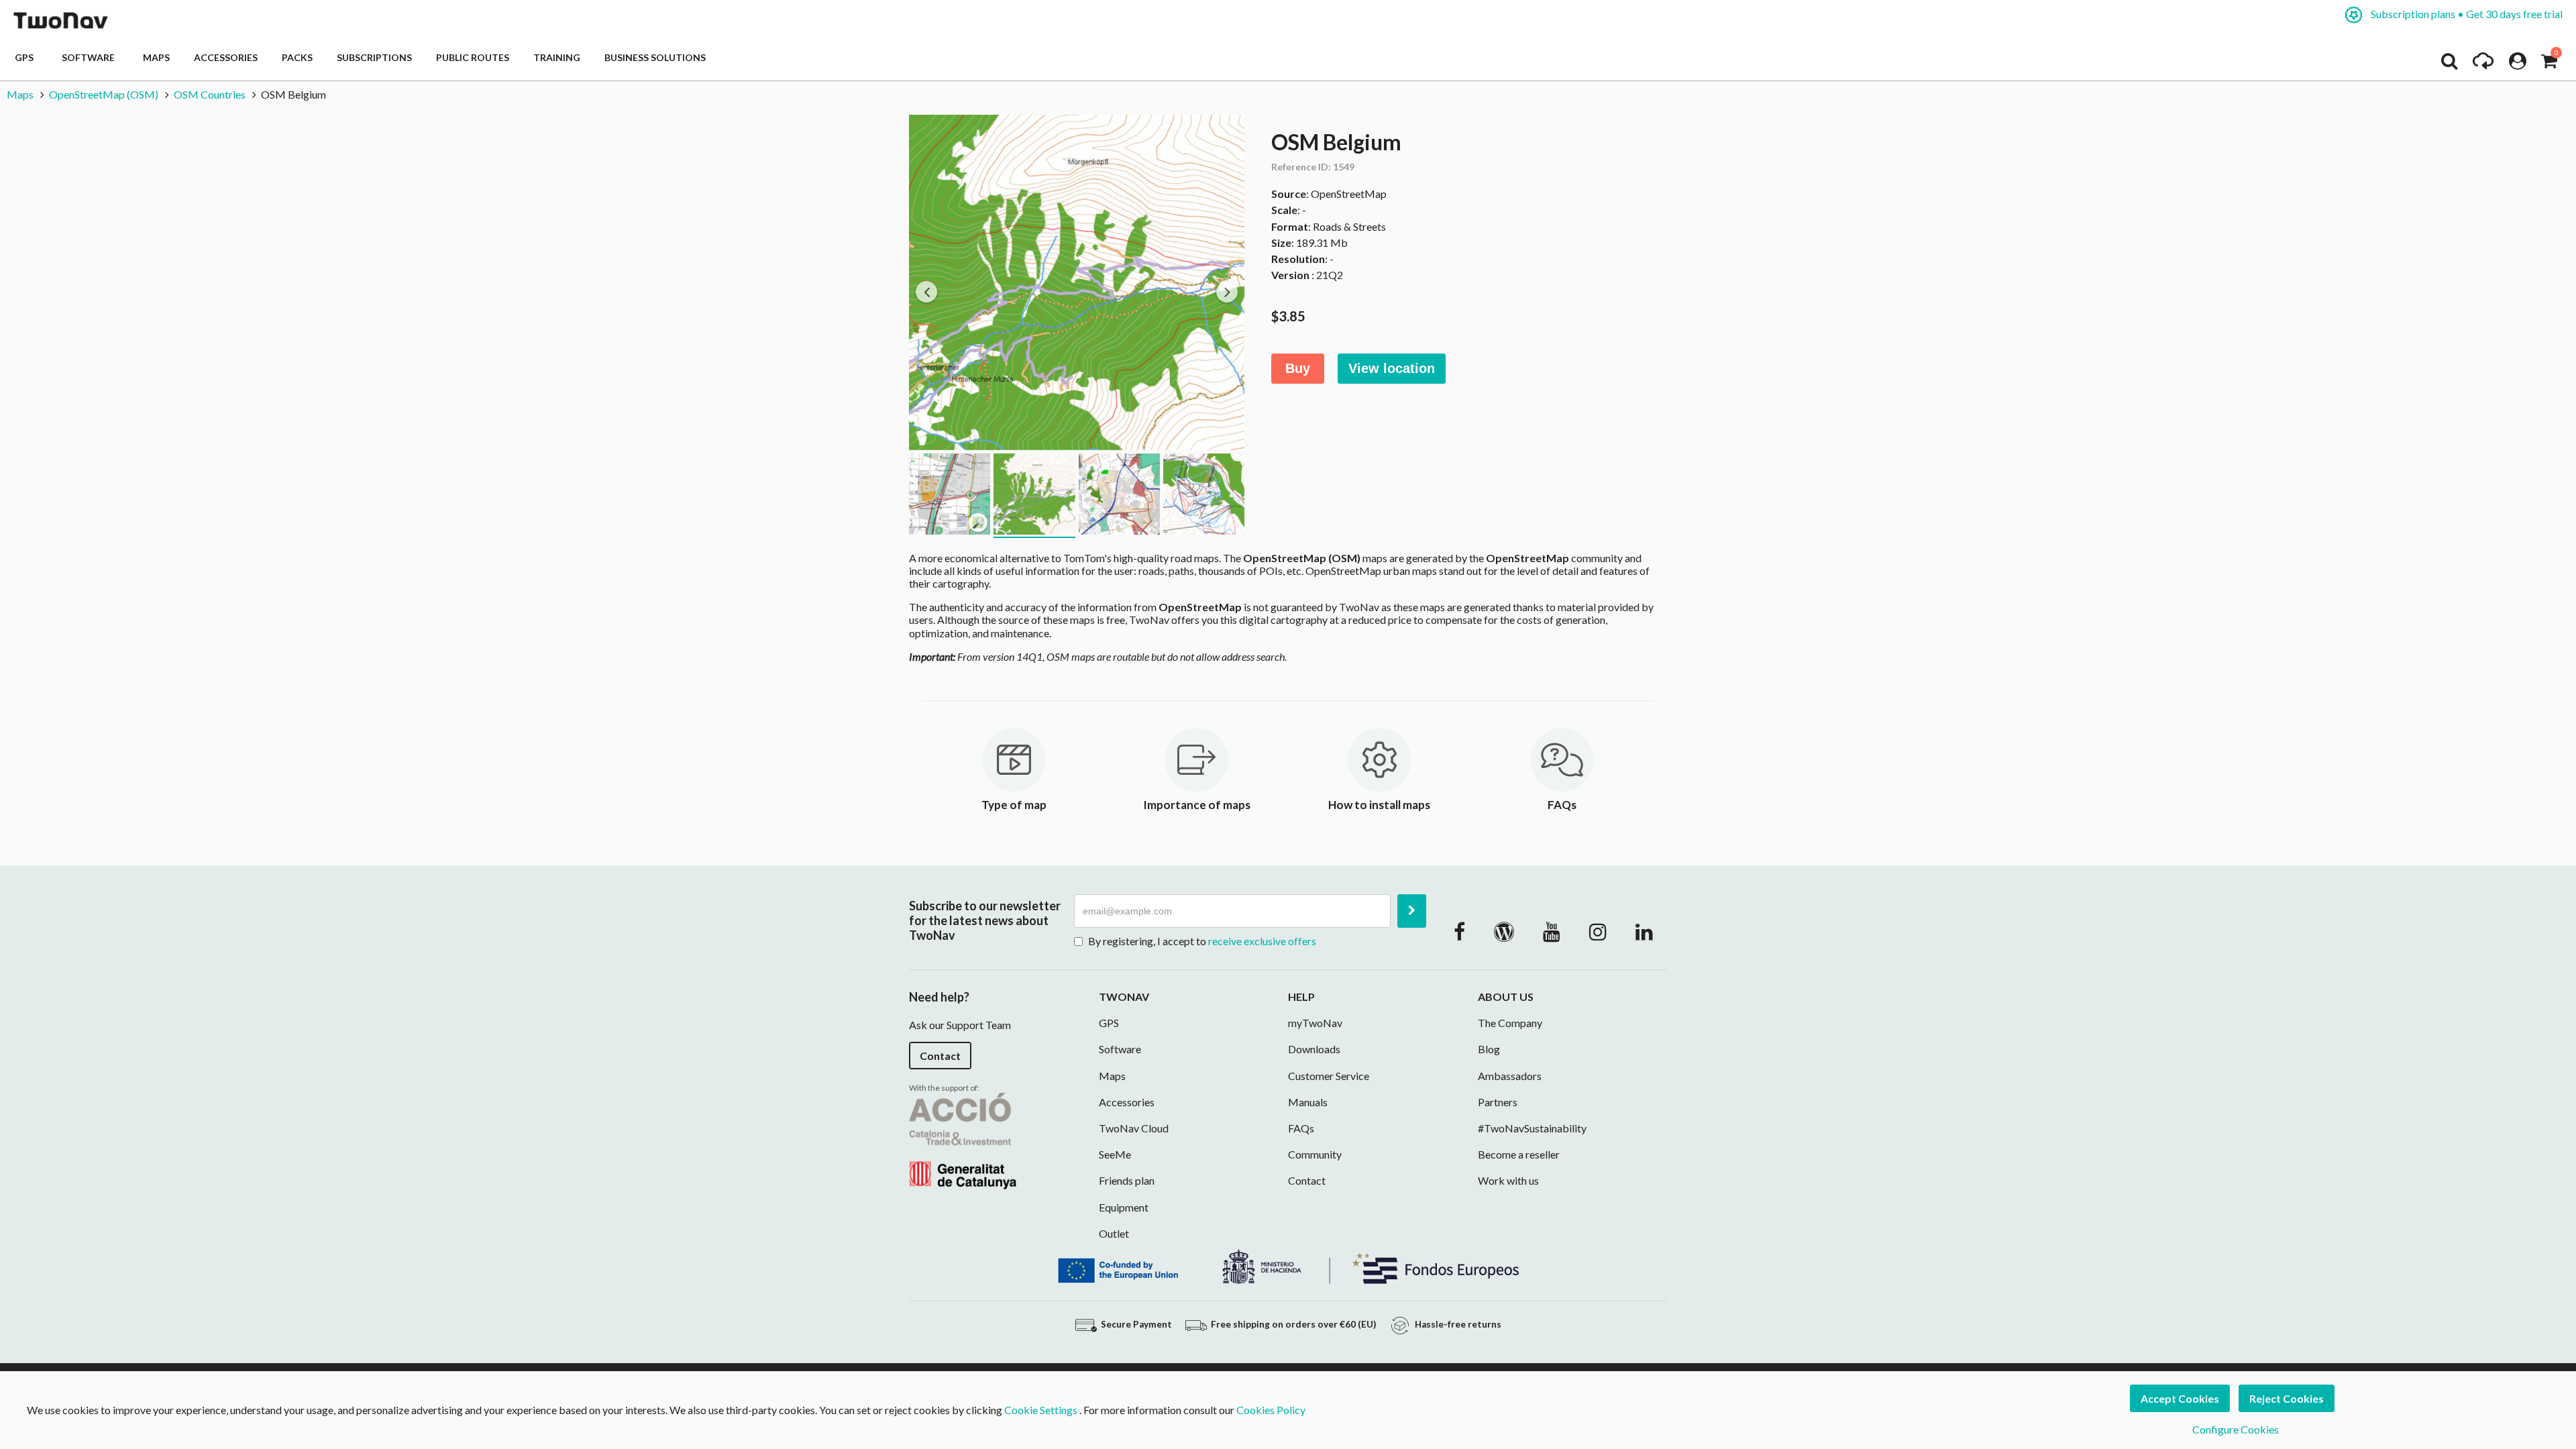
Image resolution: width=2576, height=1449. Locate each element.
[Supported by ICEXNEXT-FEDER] (1288, 1266)
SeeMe (1115, 1154)
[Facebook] (1459, 931)
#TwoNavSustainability (1532, 1128)
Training (557, 57)
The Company (1510, 1023)
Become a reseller (1519, 1154)
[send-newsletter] (1412, 911)
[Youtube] (1552, 931)
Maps (156, 57)
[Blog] (1504, 931)
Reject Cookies (2287, 1398)
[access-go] (2483, 64)
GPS (26, 57)
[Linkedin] (1644, 931)
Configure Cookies (2236, 1429)
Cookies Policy (1271, 1410)
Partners (1498, 1102)
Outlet (1114, 1233)
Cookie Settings (1041, 1410)
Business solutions (655, 57)
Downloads (1314, 1049)
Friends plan (1127, 1180)
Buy (1298, 368)
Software (90, 57)
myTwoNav (1315, 1023)
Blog (1489, 1049)
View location (1392, 368)
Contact (940, 1056)
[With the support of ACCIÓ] (963, 1139)
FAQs (1301, 1128)
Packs (297, 57)
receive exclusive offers (1262, 941)
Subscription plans (2466, 14)
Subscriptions (374, 57)
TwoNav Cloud (1134, 1128)
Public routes (473, 57)
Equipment (1124, 1207)
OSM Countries (210, 94)
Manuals (1308, 1102)
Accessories (226, 57)
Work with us (1508, 1180)
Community (1315, 1154)
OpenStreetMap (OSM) (104, 94)
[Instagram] (1598, 931)
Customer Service (1329, 1076)
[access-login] (2518, 64)
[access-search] (2449, 64)
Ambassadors (1510, 1076)
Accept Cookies (2180, 1398)
